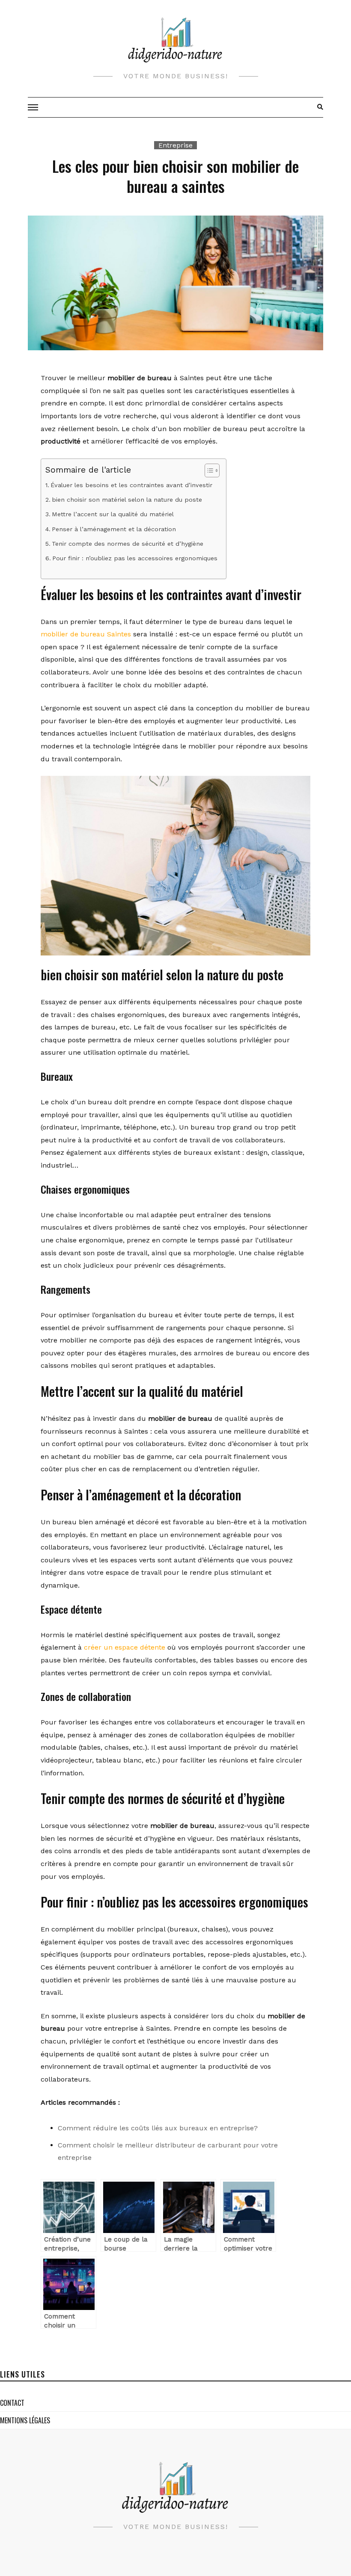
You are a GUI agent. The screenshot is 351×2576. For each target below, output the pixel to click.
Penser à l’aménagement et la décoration (114, 529)
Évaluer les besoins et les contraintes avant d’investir (131, 485)
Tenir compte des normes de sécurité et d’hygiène (128, 544)
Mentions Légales (25, 2420)
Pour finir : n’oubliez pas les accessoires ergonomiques (135, 558)
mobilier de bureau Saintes (86, 634)
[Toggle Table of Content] (208, 470)
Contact (12, 2403)
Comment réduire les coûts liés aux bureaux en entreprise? (158, 2128)
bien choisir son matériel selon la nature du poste (127, 500)
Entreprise (175, 145)
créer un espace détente (125, 1647)
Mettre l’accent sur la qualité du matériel (113, 514)
